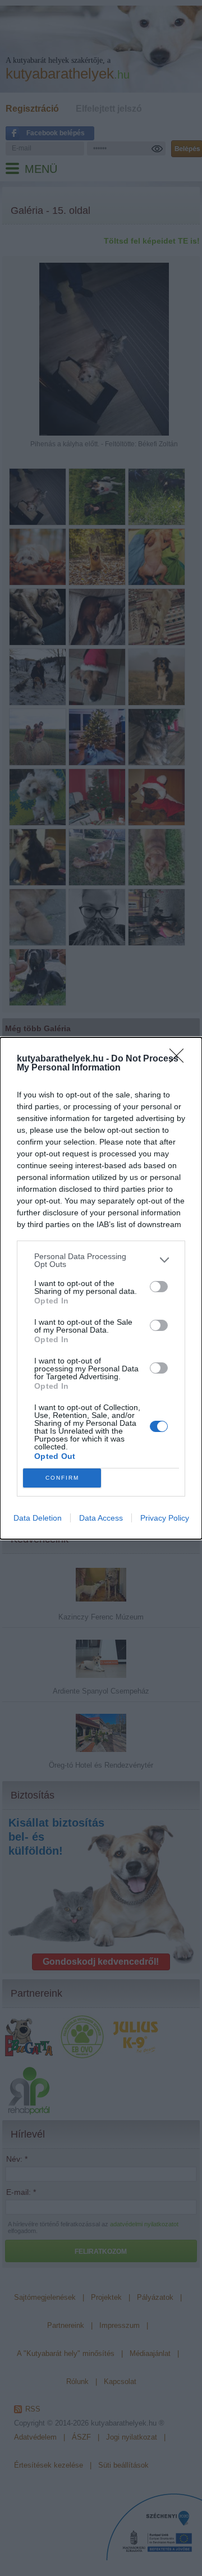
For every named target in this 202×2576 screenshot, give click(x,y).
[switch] (159, 1287)
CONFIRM (62, 1478)
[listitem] (101, 1260)
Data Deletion (38, 1518)
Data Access (101, 1518)
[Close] (180, 1059)
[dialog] (101, 1288)
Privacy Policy (165, 1518)
